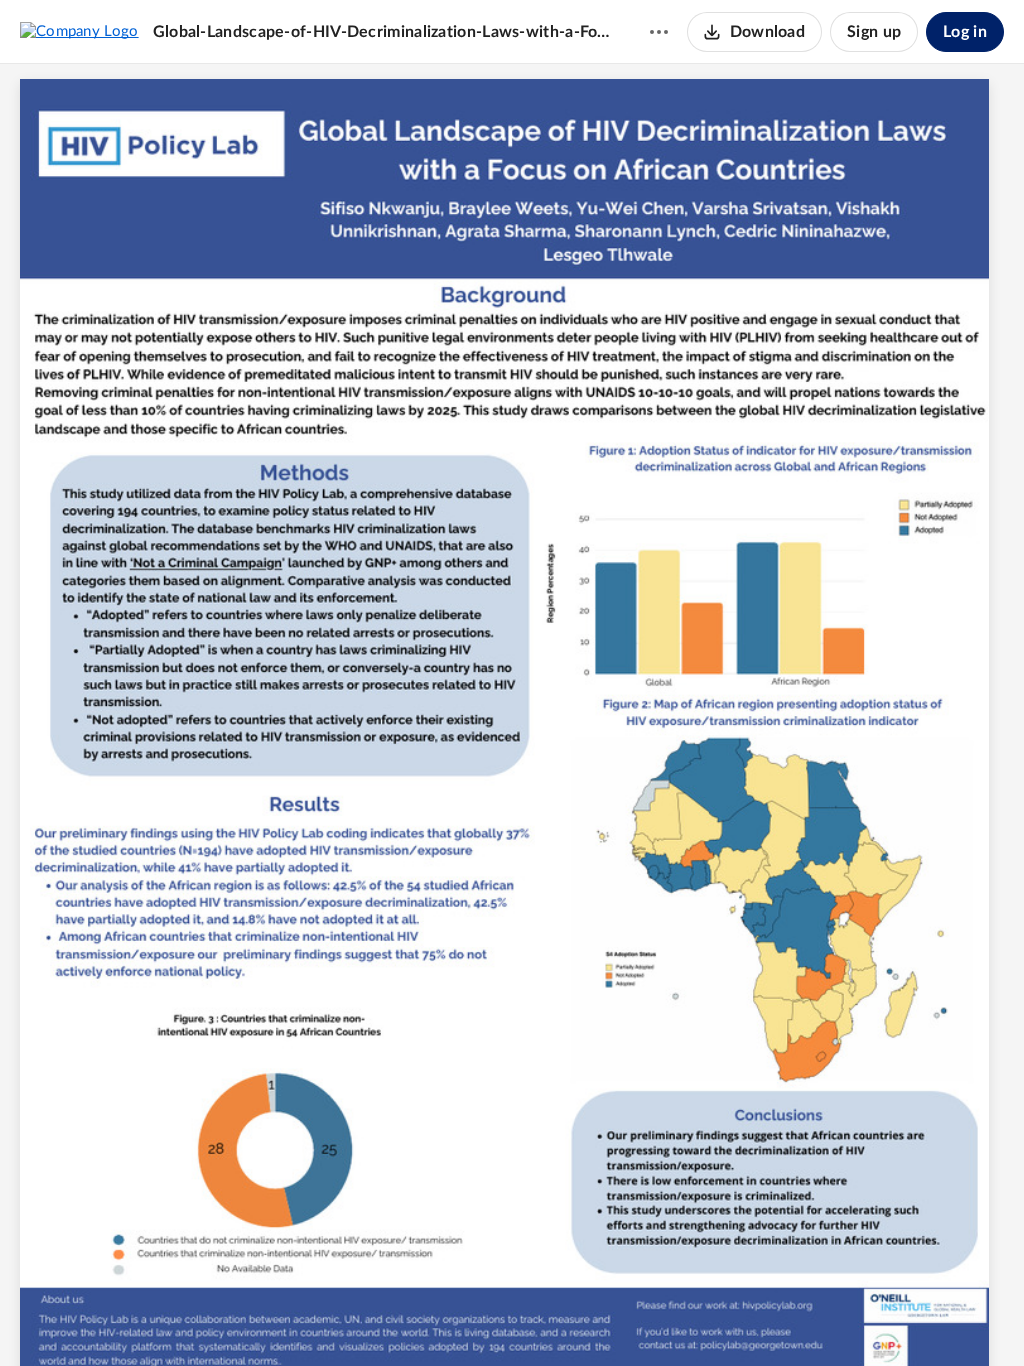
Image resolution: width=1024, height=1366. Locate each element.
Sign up (874, 32)
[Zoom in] (545, 1317)
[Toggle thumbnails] (401, 1317)
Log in (965, 32)
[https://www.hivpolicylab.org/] (790, 1327)
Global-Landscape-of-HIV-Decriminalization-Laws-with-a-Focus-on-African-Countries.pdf (382, 32)
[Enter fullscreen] (623, 1317)
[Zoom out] (477, 1317)
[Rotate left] (585, 1317)
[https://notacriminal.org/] (209, 571)
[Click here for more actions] (659, 32)
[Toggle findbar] (437, 1317)
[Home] (79, 31)
